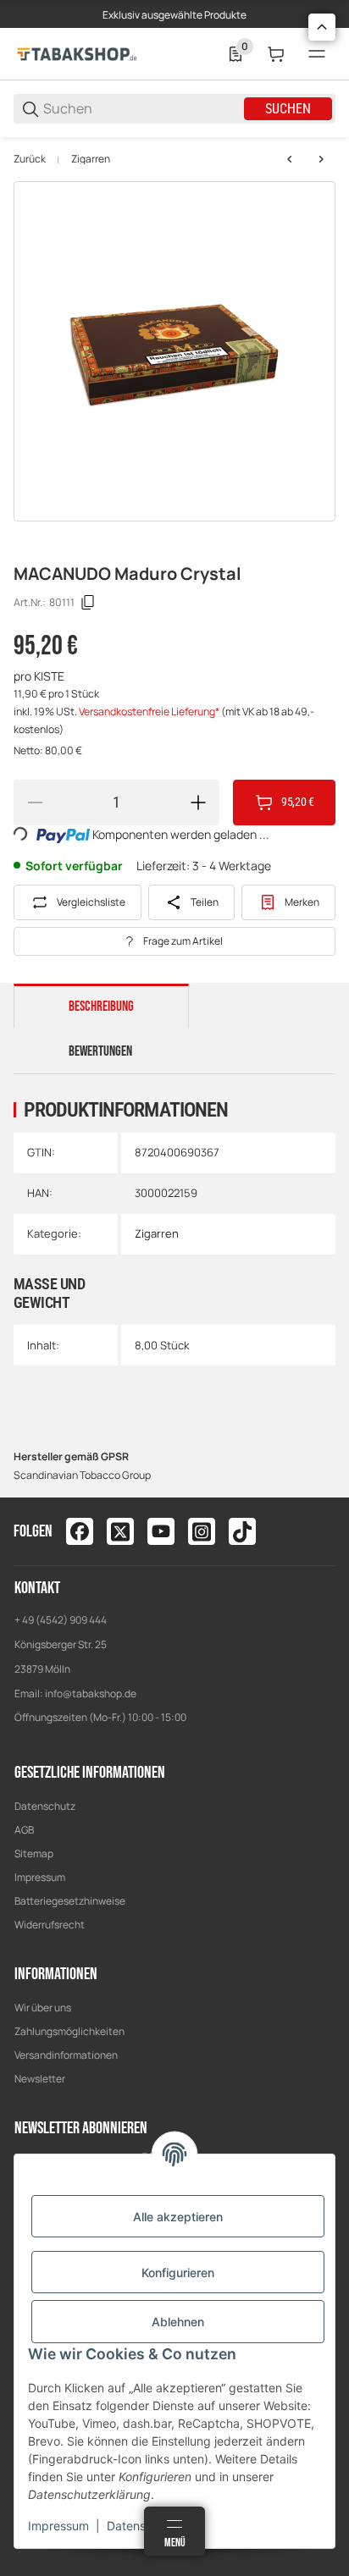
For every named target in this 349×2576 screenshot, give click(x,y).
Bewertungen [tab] (100, 1051)
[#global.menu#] (317, 54)
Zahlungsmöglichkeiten (69, 2031)
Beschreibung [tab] (101, 1007)
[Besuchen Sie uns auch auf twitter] (120, 1531)
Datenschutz (45, 1806)
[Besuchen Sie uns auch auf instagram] (202, 1531)
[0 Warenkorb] (276, 54)
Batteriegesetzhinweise (70, 1901)
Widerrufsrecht (50, 1925)
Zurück (30, 159)
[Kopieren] (88, 603)
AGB (24, 1830)
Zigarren (91, 159)
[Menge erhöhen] (198, 803)
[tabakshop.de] (77, 53)
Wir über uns (43, 2008)
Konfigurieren (178, 2273)
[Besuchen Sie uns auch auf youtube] (161, 1531)
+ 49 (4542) (42, 1620)
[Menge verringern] (35, 803)
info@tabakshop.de (91, 1693)
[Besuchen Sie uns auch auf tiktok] (242, 1531)
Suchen (288, 109)
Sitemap (34, 1853)
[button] (322, 27)
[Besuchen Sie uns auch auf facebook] (80, 1531)
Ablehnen (178, 2322)
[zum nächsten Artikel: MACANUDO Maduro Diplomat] (321, 159)
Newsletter (40, 2079)
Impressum (40, 1877)
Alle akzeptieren (178, 2217)
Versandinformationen (66, 2055)
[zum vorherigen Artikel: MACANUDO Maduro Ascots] (290, 159)
